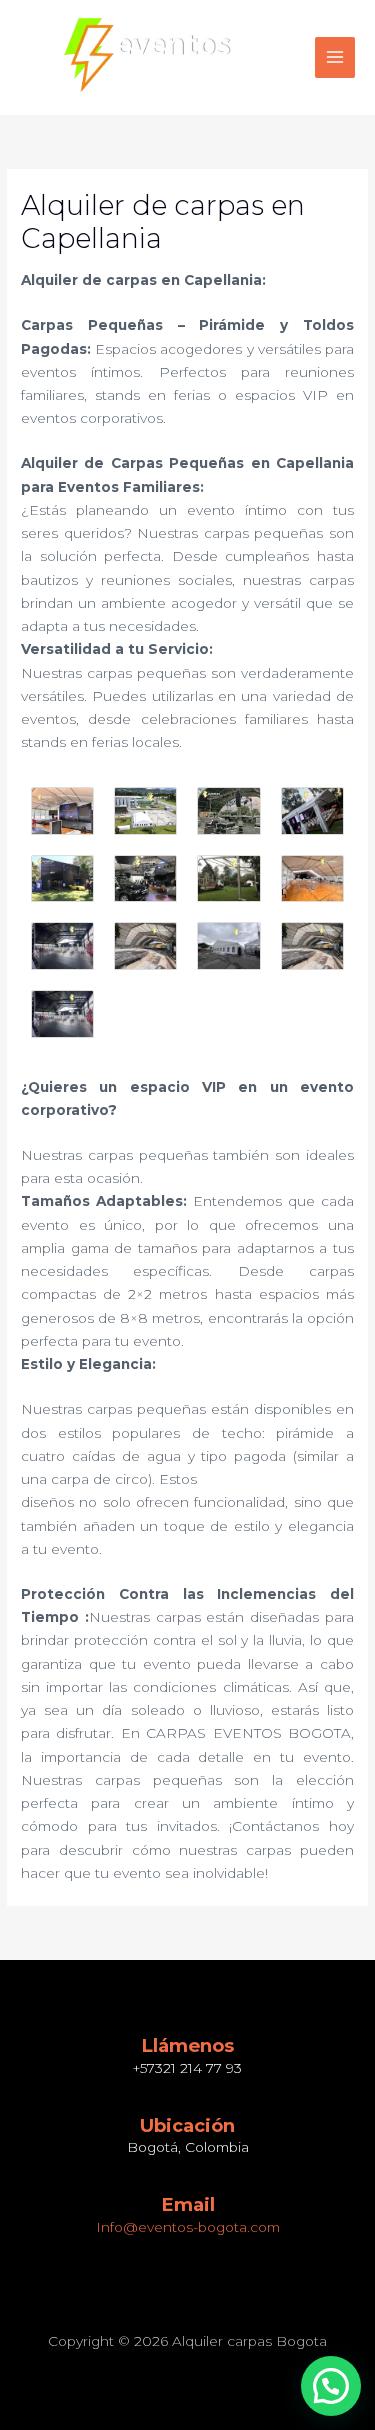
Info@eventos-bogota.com (188, 2227)
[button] (331, 2386)
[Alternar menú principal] (335, 57)
